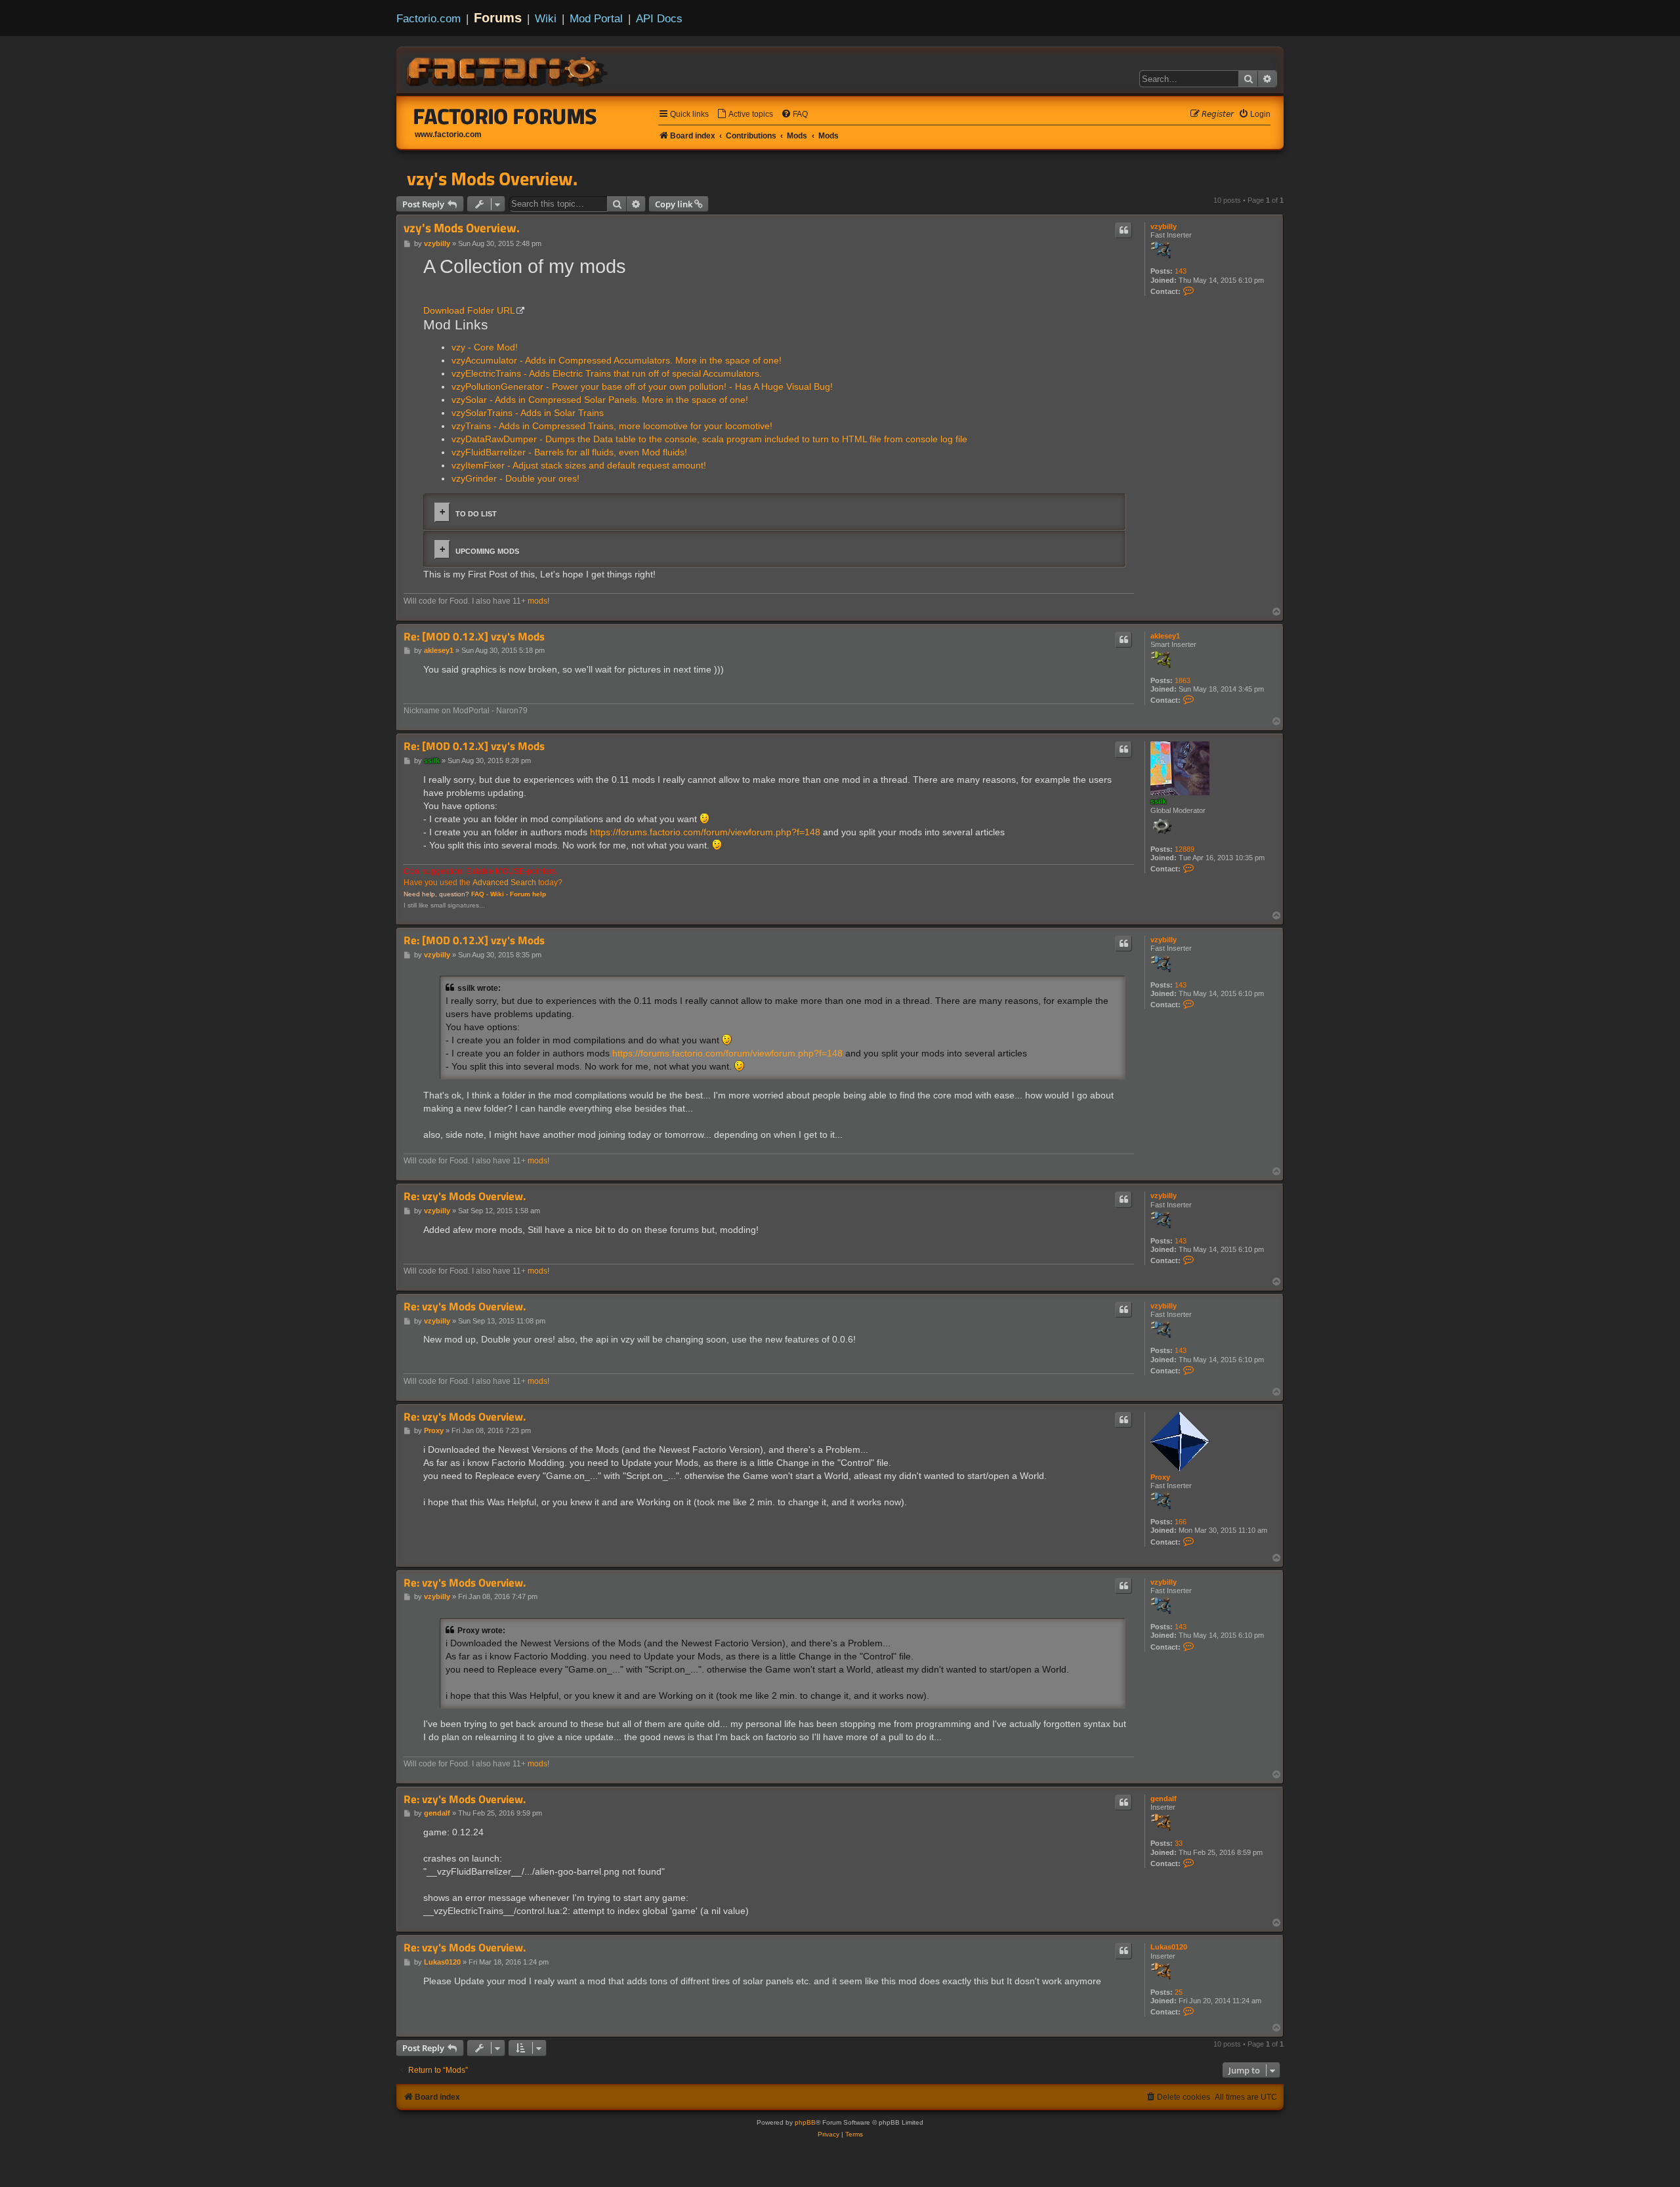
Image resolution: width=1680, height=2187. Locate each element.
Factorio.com (429, 18)
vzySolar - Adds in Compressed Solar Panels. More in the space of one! (600, 400)
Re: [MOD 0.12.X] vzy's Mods (474, 637)
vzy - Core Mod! (485, 347)
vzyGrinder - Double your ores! (515, 478)
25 (1179, 1992)
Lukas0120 (1169, 1947)
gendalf (1164, 1799)
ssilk (1158, 801)
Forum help (528, 894)
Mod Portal (596, 18)
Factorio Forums (505, 116)
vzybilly (1164, 226)
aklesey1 (1165, 636)
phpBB (805, 2122)
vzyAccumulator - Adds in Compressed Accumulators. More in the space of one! (617, 360)
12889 (1185, 849)
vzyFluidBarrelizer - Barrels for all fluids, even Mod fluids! (569, 452)
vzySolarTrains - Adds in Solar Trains (528, 413)
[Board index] (508, 70)
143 (1181, 271)
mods (537, 601)
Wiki (546, 18)
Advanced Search (504, 883)
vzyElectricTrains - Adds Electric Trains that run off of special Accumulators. (607, 373)
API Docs (659, 18)
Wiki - (499, 894)
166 (1181, 1522)
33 (1179, 1843)
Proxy (1160, 1477)
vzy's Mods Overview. (492, 178)
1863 (1183, 680)
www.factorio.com (448, 135)
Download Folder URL (469, 310)
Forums (498, 18)
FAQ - (480, 894)
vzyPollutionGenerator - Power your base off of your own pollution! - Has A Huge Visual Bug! (642, 386)
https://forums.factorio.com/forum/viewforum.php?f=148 (705, 832)
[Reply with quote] (1123, 230)
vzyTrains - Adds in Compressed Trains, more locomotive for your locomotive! (612, 426)
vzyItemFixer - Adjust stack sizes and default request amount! (579, 465)
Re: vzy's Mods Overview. (465, 1197)
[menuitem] (745, 115)
